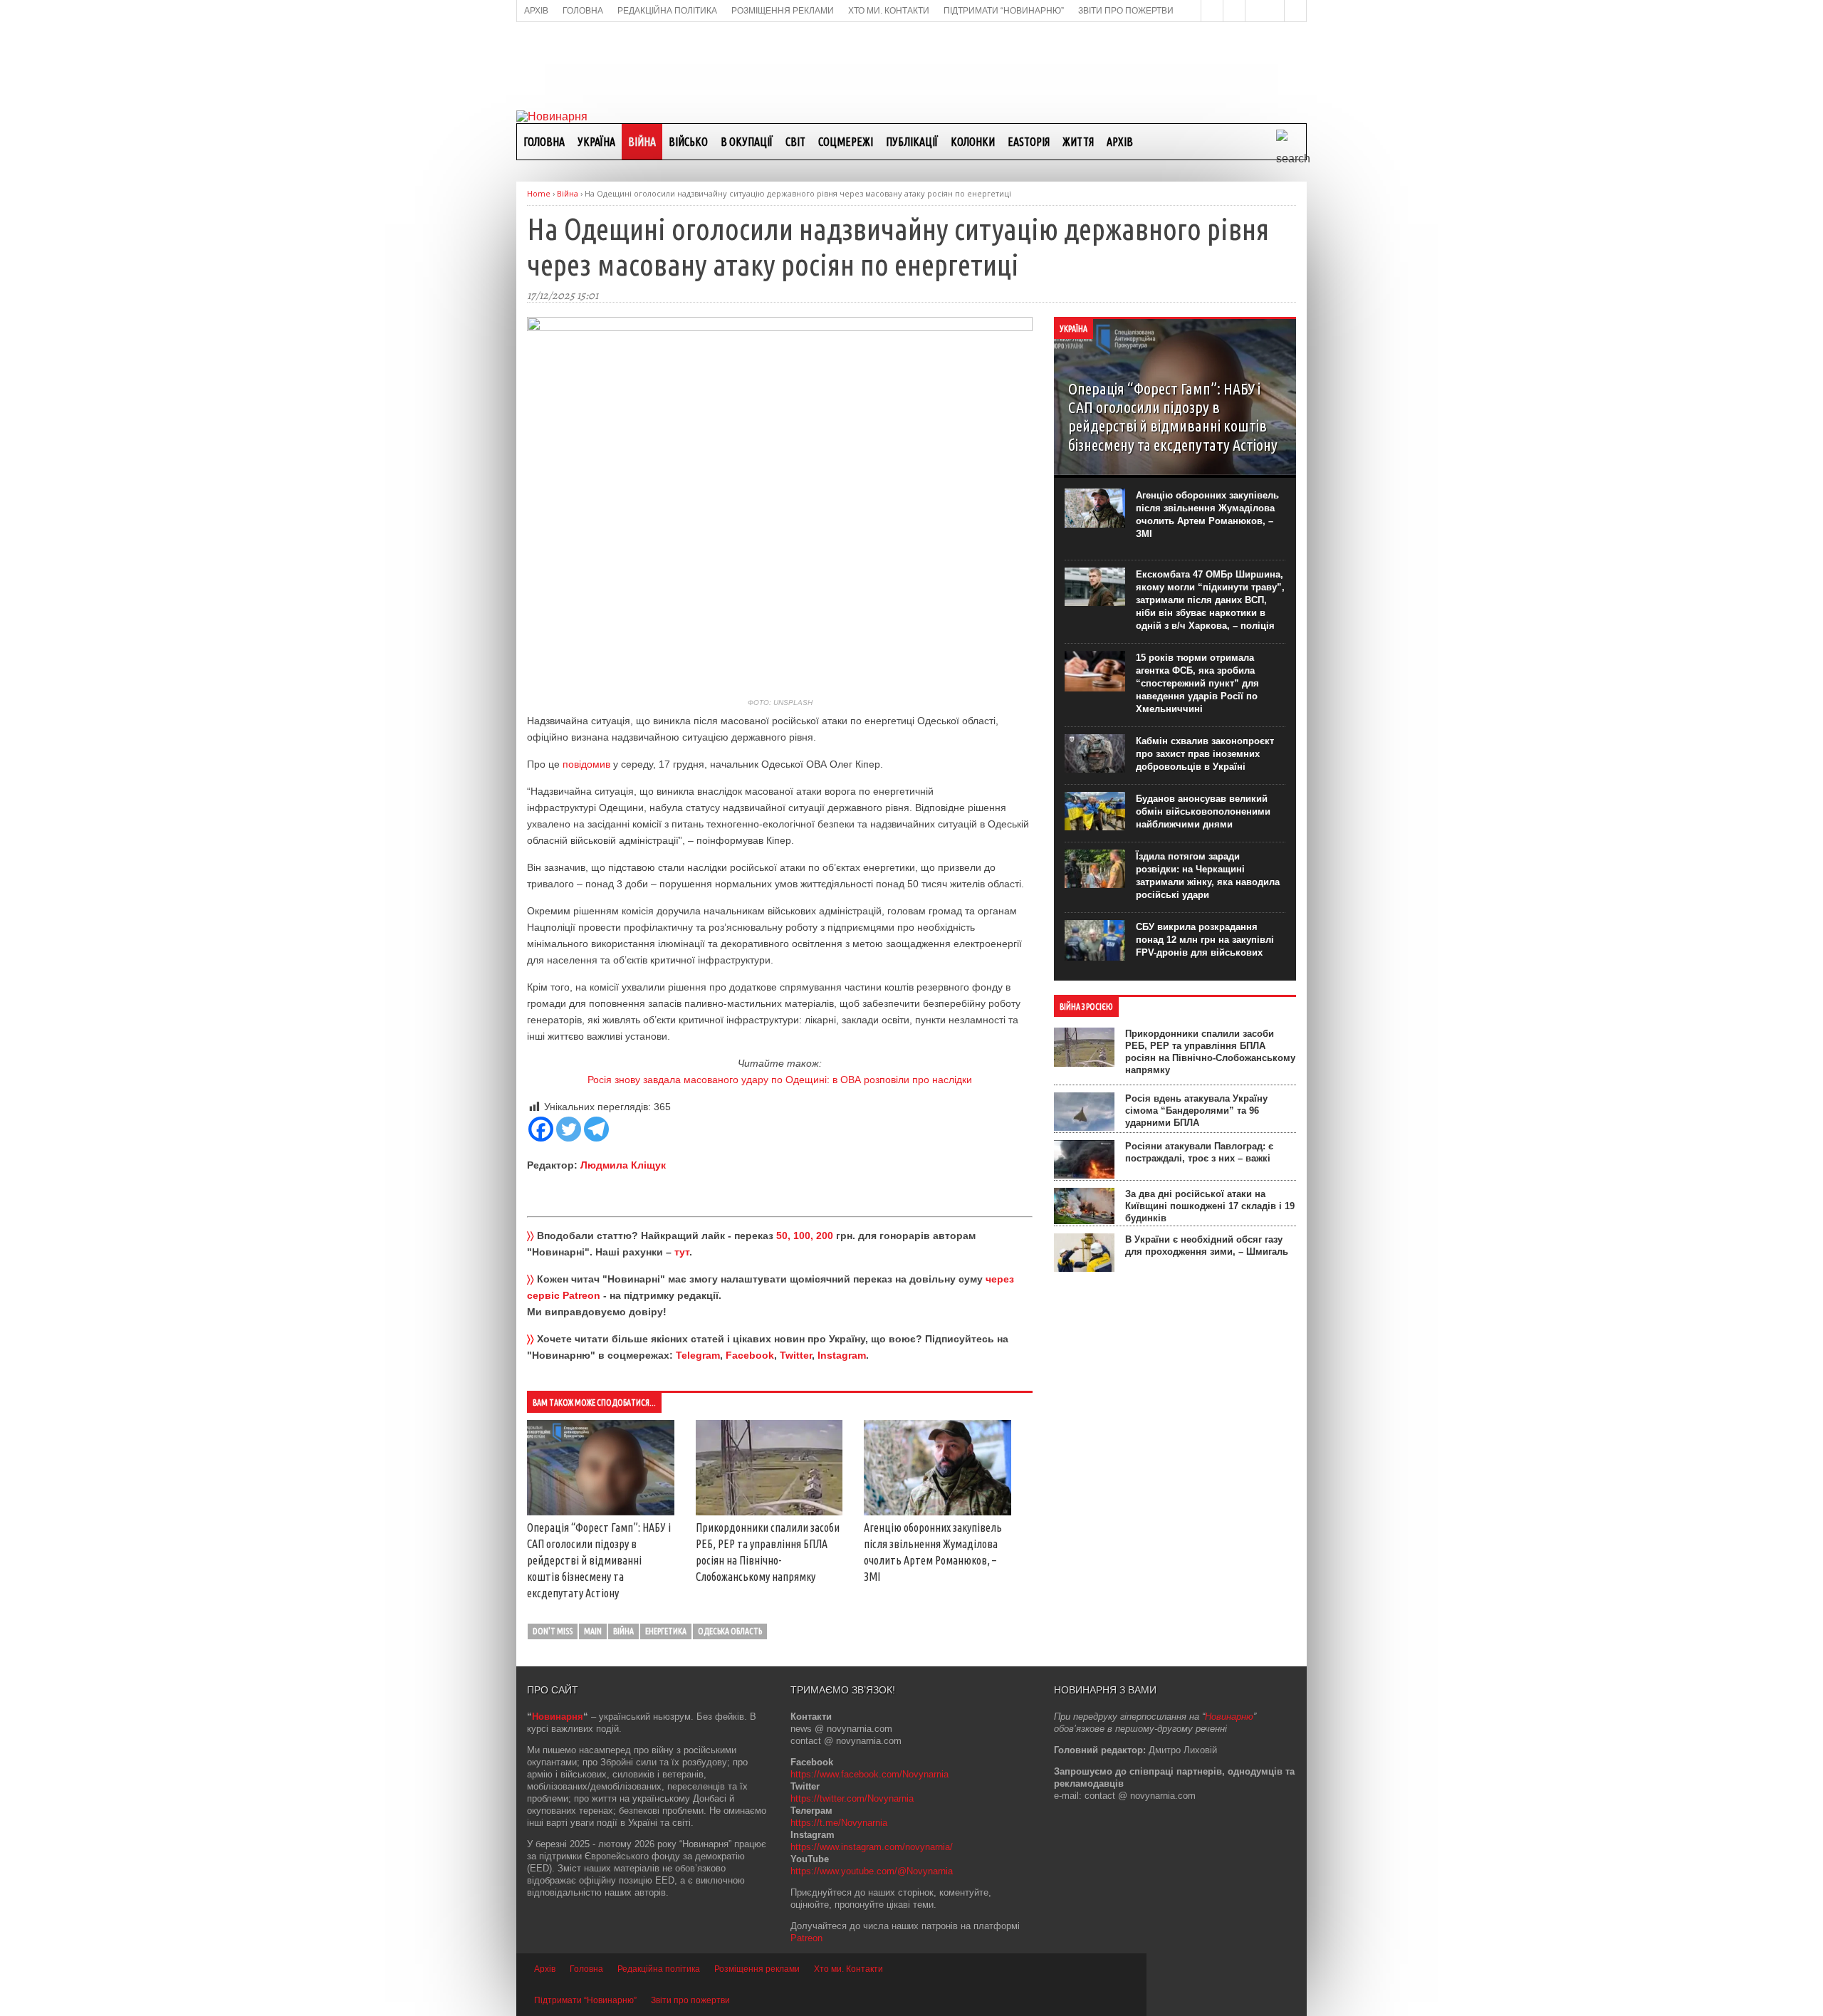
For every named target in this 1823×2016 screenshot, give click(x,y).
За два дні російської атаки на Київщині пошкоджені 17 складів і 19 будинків (1210, 1206)
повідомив (586, 764)
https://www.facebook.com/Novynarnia (869, 1774)
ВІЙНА (642, 142)
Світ (795, 142)
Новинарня (558, 1717)
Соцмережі (846, 142)
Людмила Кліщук (623, 1165)
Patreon (806, 1938)
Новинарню (1229, 1717)
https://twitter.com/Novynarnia (852, 1798)
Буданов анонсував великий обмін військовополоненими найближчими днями (1203, 811)
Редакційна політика (659, 1969)
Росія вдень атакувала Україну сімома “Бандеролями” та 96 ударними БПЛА (1196, 1111)
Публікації (912, 142)
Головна (544, 142)
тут (682, 1252)
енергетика (666, 1631)
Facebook (750, 1355)
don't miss (553, 1631)
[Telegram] (596, 1129)
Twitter (796, 1355)
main (593, 1631)
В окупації (747, 142)
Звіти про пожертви (690, 2000)
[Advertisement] (911, 65)
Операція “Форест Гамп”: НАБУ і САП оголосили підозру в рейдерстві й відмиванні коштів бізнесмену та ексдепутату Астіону (599, 1560)
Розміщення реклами (757, 1969)
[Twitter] (569, 1129)
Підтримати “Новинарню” (585, 2000)
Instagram (842, 1355)
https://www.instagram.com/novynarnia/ (872, 1847)
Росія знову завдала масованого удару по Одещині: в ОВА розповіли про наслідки (780, 1080)
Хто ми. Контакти (848, 1969)
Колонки (973, 142)
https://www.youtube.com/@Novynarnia (872, 1871)
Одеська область (730, 1631)
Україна (596, 142)
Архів (1120, 142)
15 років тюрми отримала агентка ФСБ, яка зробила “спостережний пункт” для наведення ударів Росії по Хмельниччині (1197, 683)
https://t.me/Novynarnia (839, 1823)
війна (623, 1631)
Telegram (698, 1355)
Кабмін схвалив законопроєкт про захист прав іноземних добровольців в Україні (1205, 754)
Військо (688, 142)
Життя (1078, 142)
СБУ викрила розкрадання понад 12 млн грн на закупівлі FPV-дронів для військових (1205, 940)
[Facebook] (541, 1129)
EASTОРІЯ (1029, 142)
